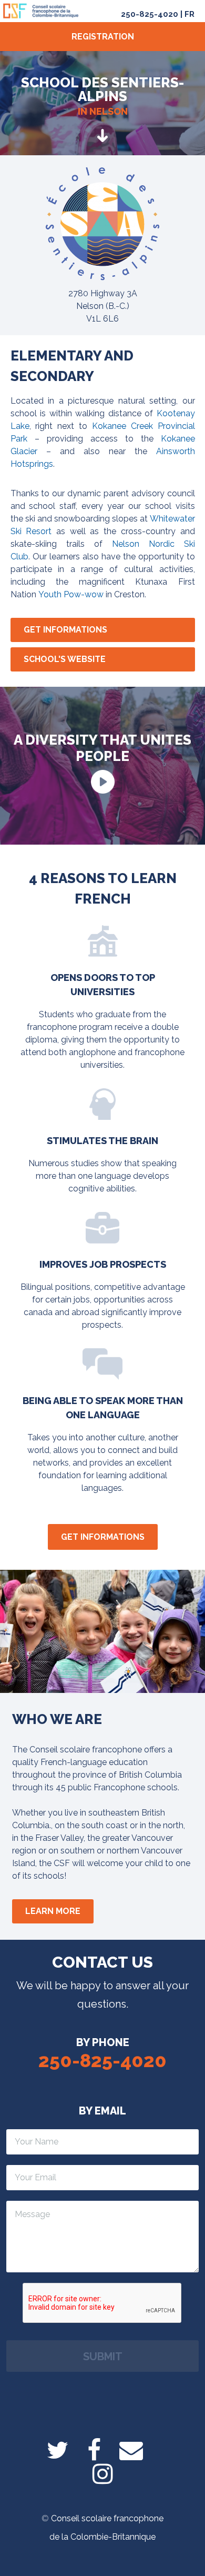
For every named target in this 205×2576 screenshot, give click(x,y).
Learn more (53, 1911)
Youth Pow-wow (71, 594)
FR (189, 14)
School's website (65, 659)
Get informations (65, 630)
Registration (103, 37)
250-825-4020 (150, 14)
